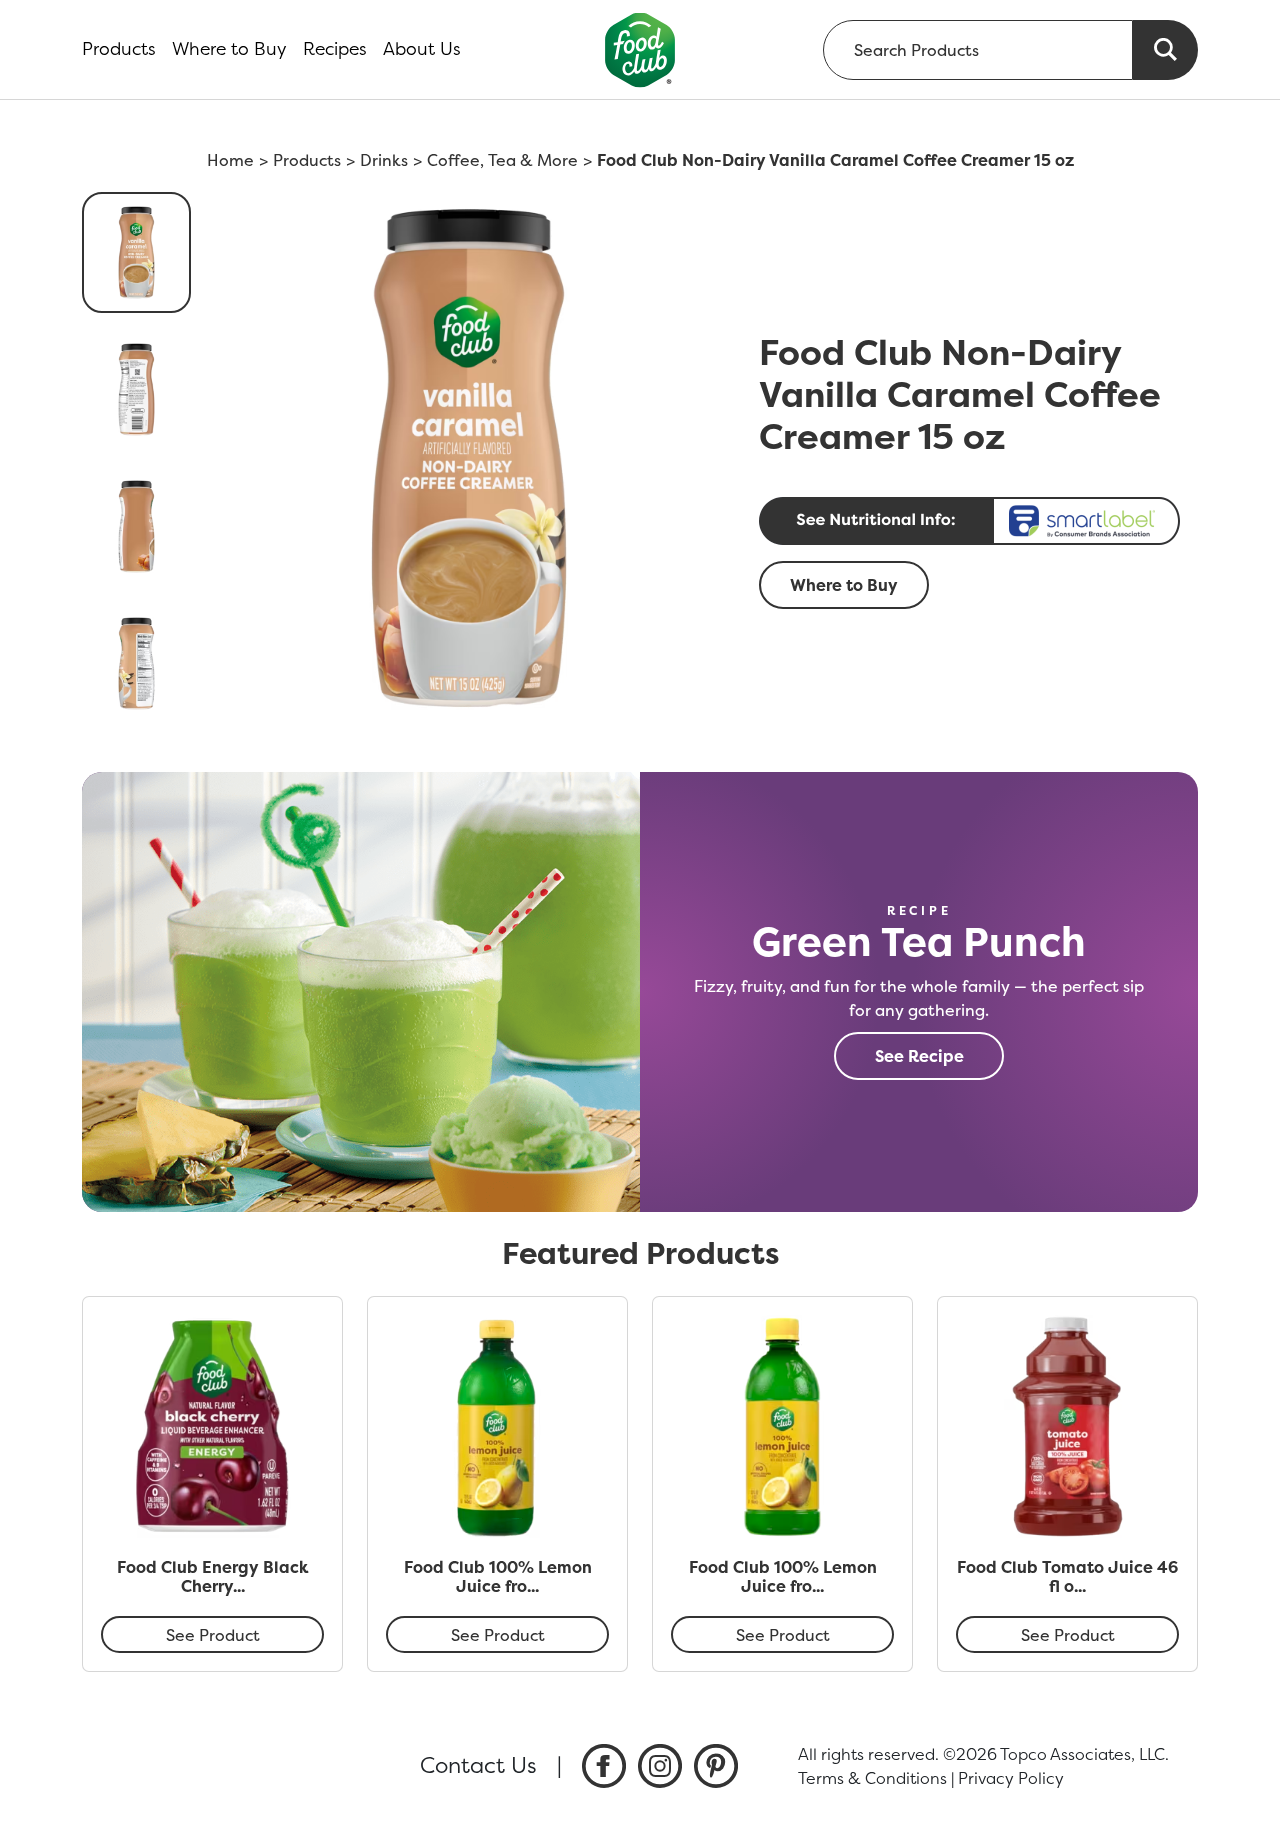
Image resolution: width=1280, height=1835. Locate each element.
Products (119, 49)
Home (230, 160)
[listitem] (604, 1766)
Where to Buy (229, 49)
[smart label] (972, 521)
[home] (640, 49)
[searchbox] (978, 50)
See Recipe (919, 1056)
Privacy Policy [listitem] (1011, 1778)
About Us (422, 49)
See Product (213, 1635)
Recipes (335, 49)
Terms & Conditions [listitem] (872, 1778)
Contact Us (478, 1765)
